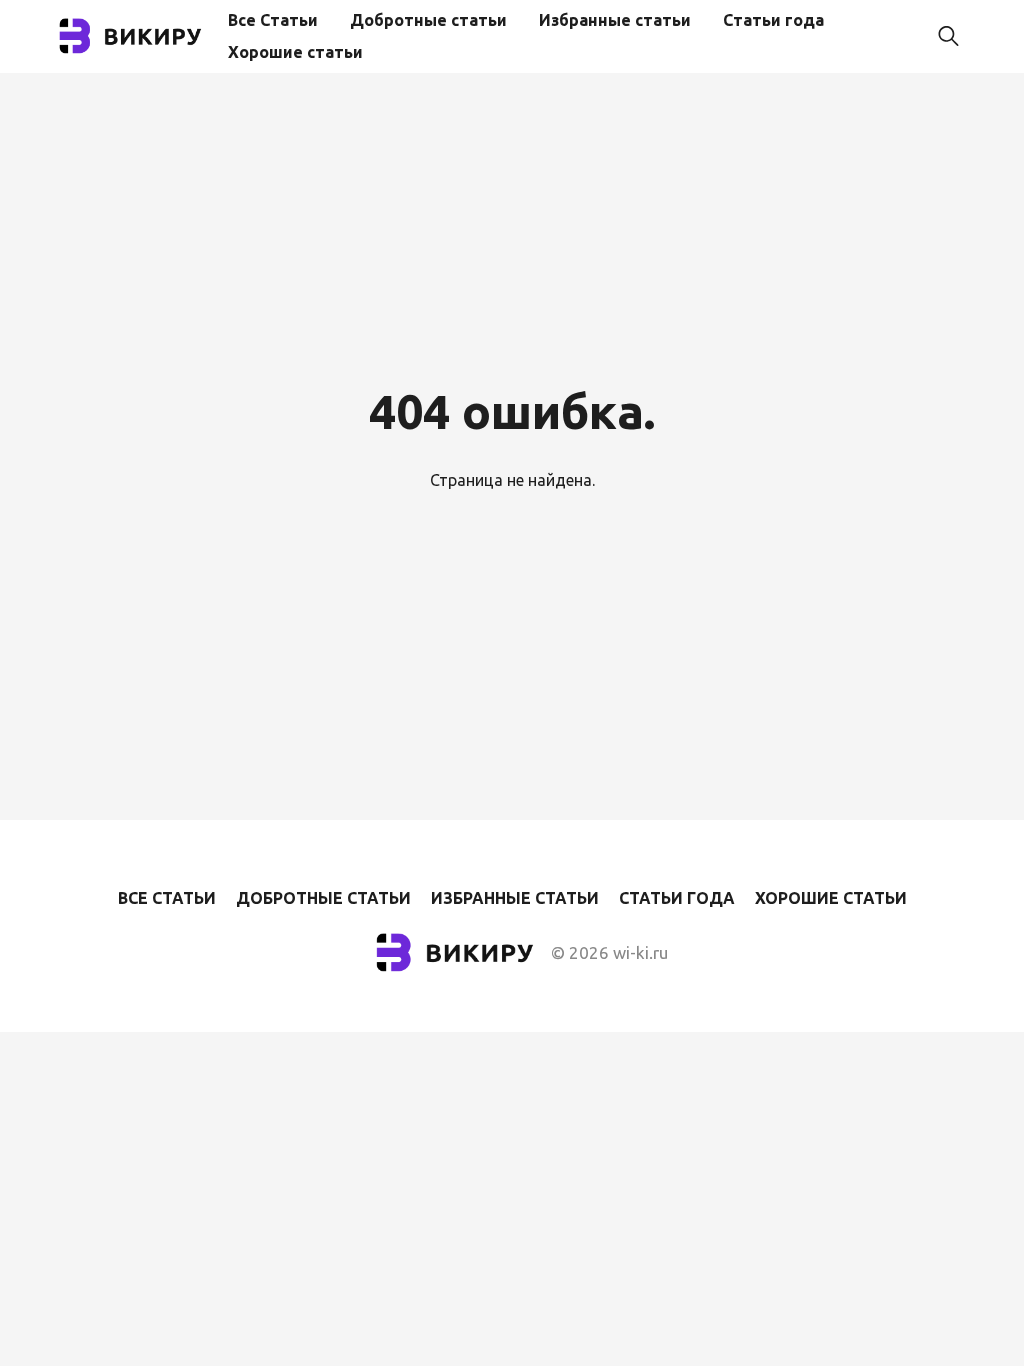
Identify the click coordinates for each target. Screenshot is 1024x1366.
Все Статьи (273, 20)
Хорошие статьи (295, 52)
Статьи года (773, 20)
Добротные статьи (428, 20)
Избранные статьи (615, 20)
